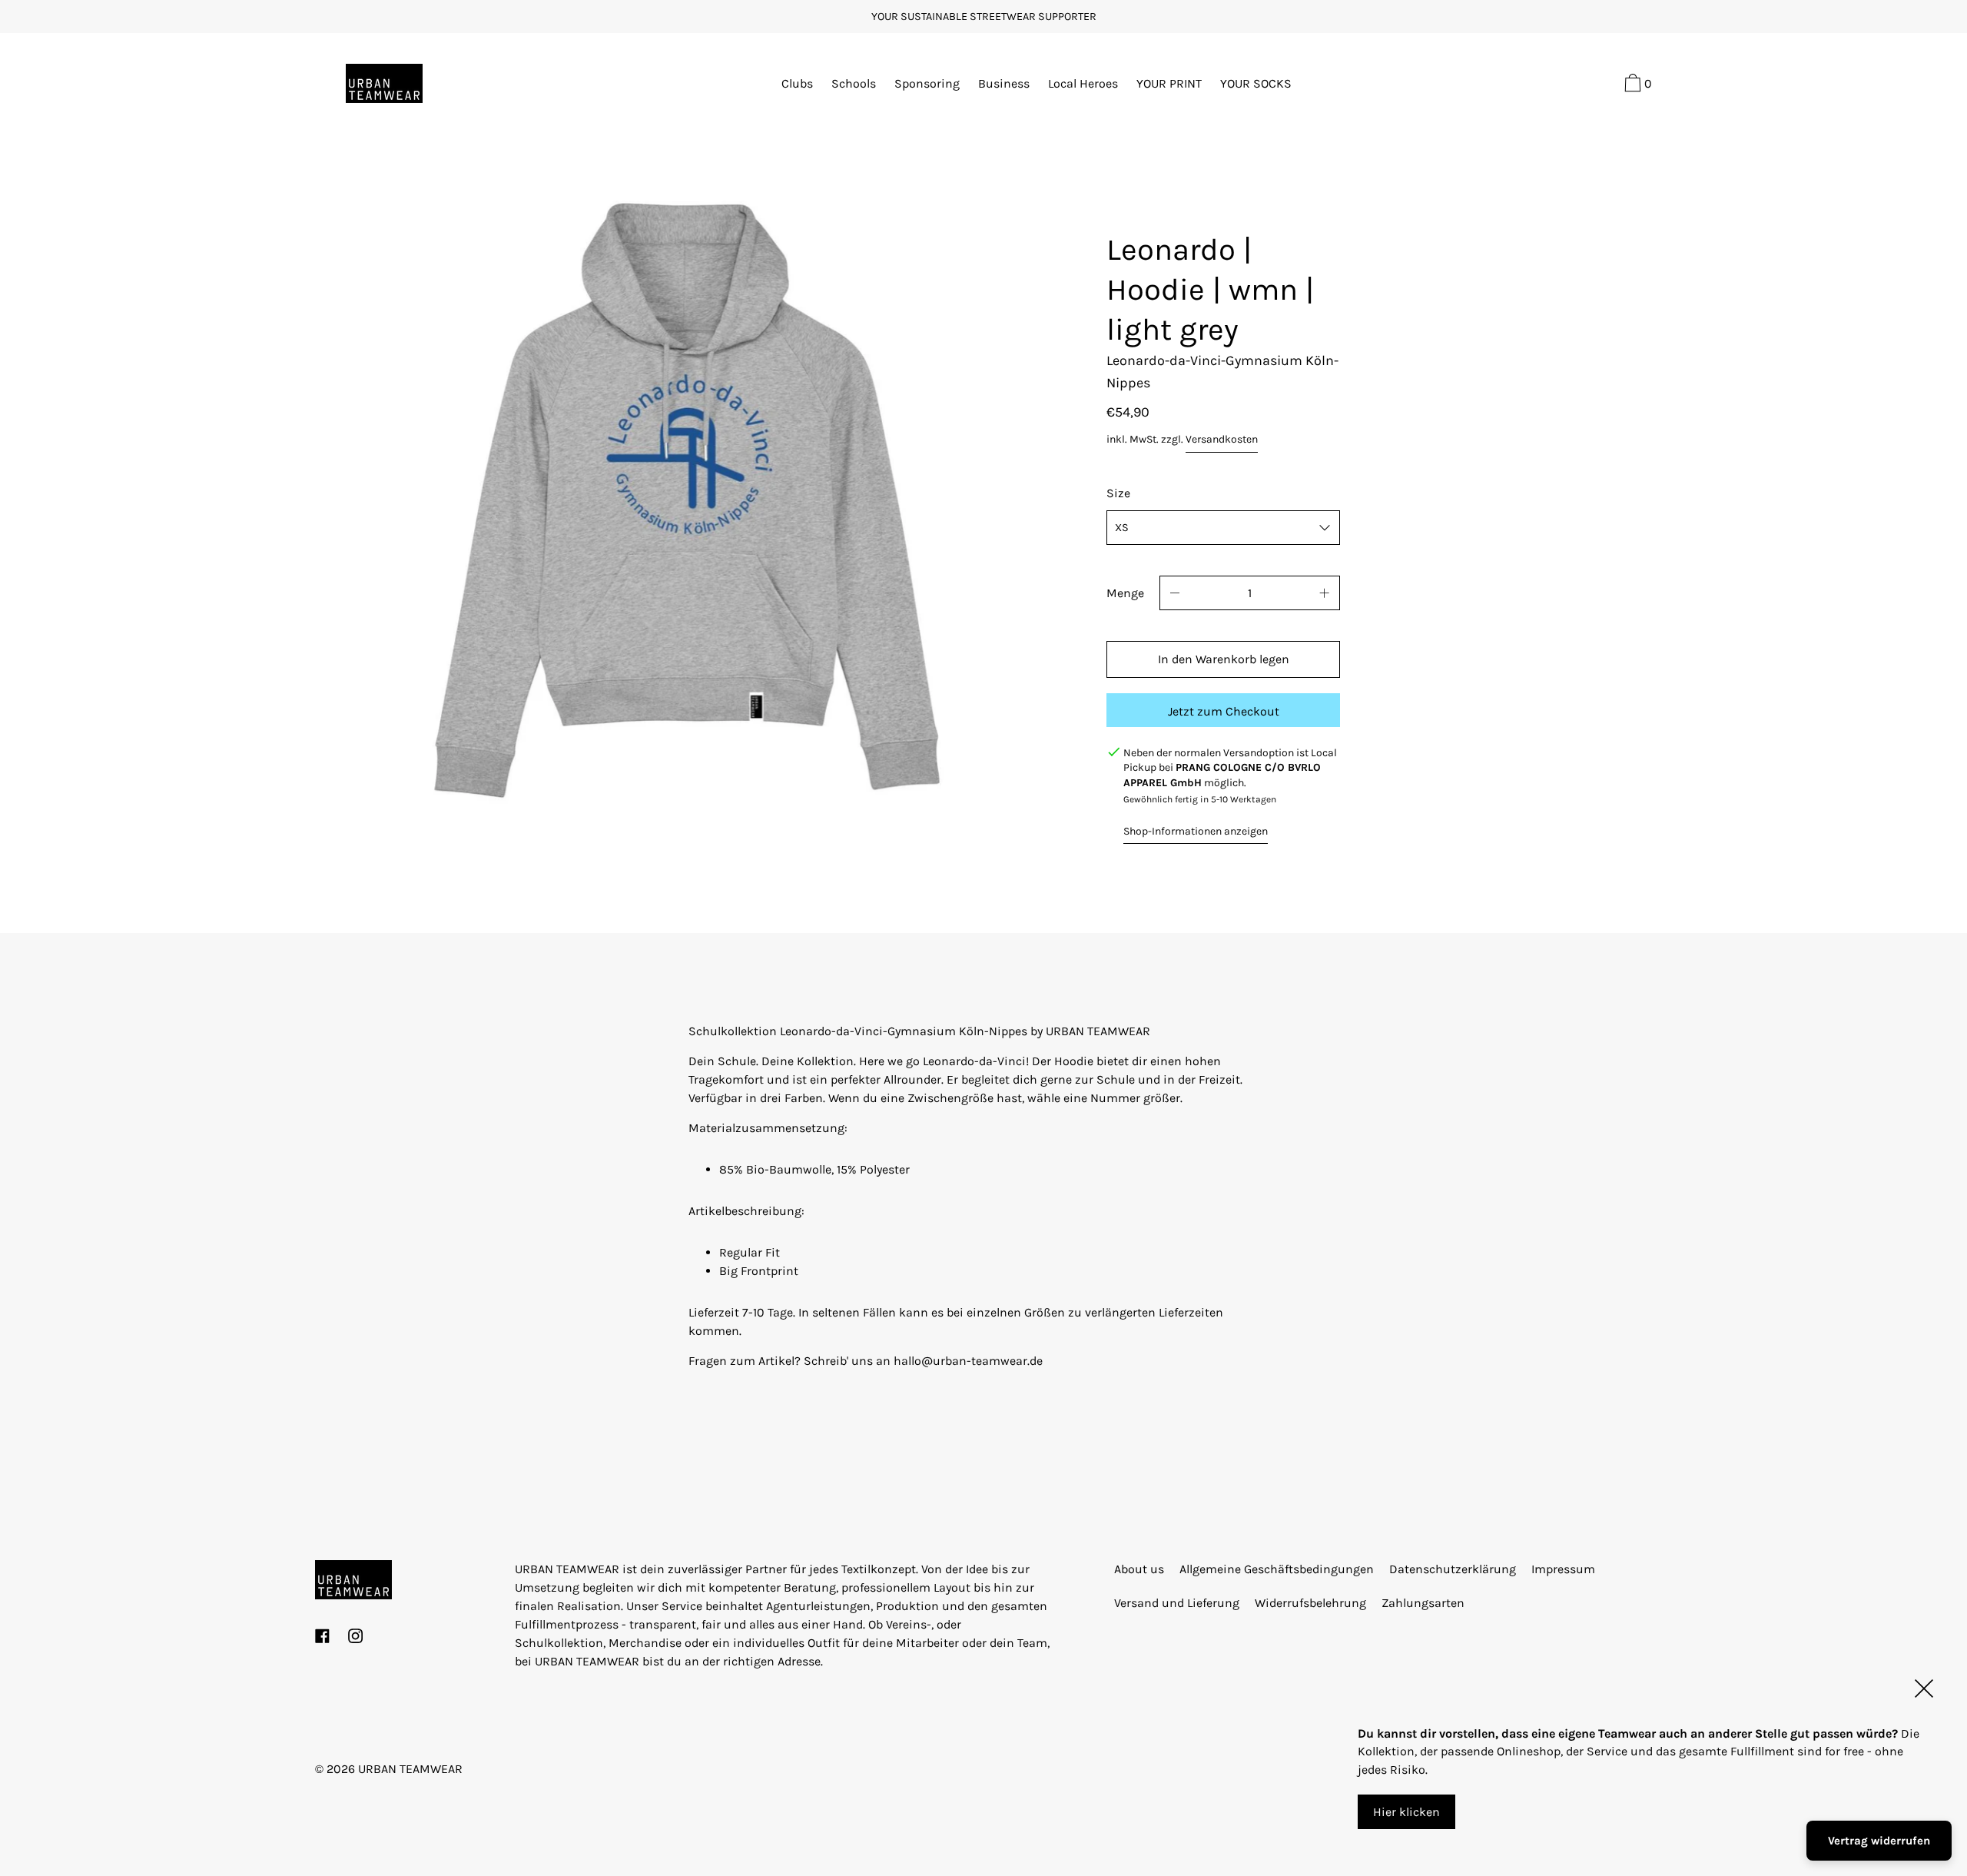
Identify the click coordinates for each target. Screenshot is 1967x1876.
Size (1118, 493)
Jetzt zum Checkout (1224, 711)
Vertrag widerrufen (1879, 1841)
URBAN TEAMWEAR (410, 1769)
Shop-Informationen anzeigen (1196, 831)
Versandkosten (1222, 439)
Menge (1125, 593)
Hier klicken (1406, 1812)
